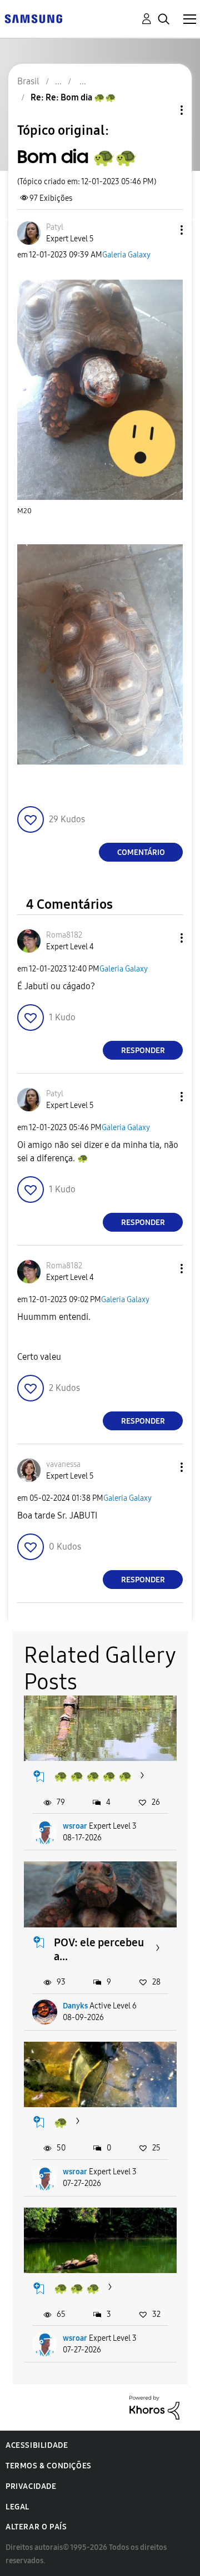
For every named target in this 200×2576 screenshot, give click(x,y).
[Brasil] (33, 18)
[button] (163, 230)
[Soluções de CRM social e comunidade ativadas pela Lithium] (154, 2407)
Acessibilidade (37, 2445)
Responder (143, 1051)
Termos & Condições (49, 2466)
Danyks (75, 2006)
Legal (17, 2507)
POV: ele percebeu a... (99, 1949)
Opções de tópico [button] (163, 110)
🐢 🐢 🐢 (77, 2288)
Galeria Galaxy (126, 255)
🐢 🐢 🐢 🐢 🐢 (93, 1776)
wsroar (75, 1826)
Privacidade (31, 2486)
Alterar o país (36, 2527)
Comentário (141, 852)
